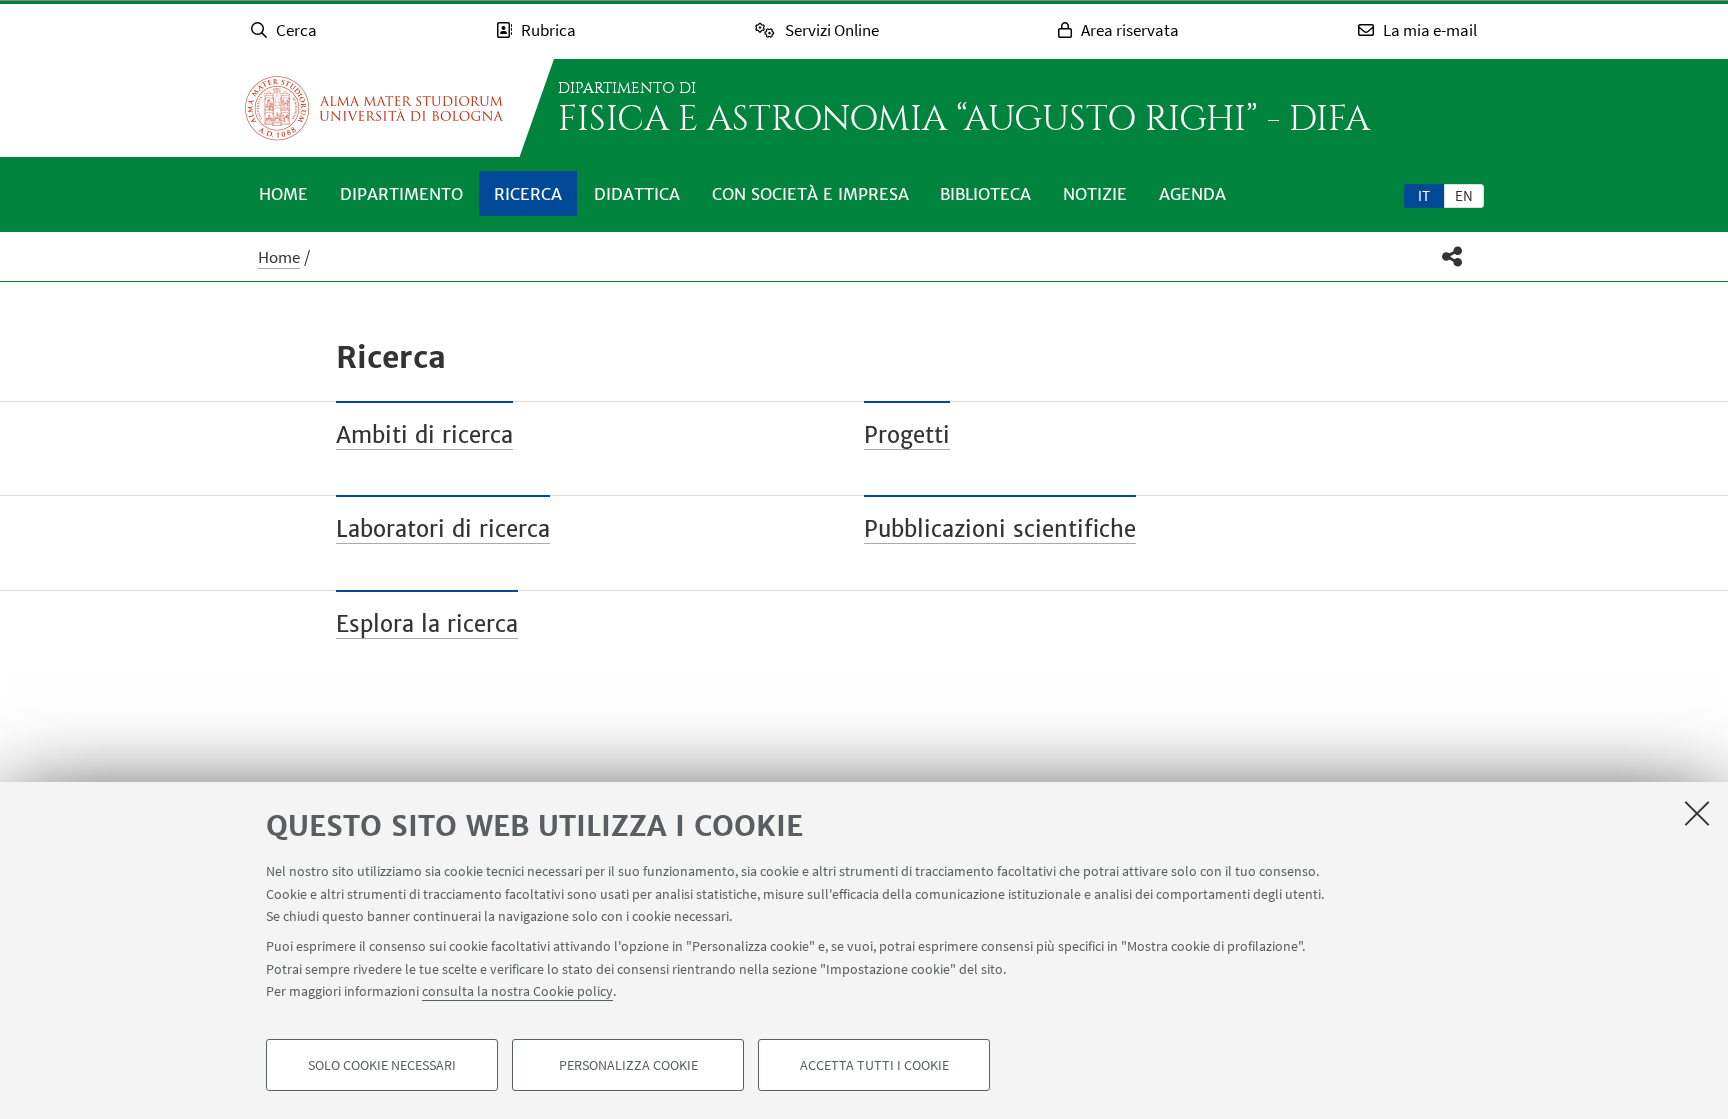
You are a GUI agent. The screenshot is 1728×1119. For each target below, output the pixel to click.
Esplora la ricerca (427, 624)
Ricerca (528, 194)
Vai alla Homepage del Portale (374, 108)
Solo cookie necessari (382, 1065)
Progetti (907, 435)
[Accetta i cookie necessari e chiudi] (1697, 813)
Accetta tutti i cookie (874, 1065)
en (1464, 195)
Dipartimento (401, 194)
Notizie (1095, 194)
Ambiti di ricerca (424, 435)
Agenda (1192, 194)
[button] (1452, 256)
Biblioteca (985, 194)
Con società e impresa (810, 194)
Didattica (637, 194)
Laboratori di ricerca (443, 529)
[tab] (1424, 195)
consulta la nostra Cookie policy (517, 991)
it (1424, 195)
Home (283, 194)
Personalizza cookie (628, 1065)
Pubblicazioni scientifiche (1000, 529)
